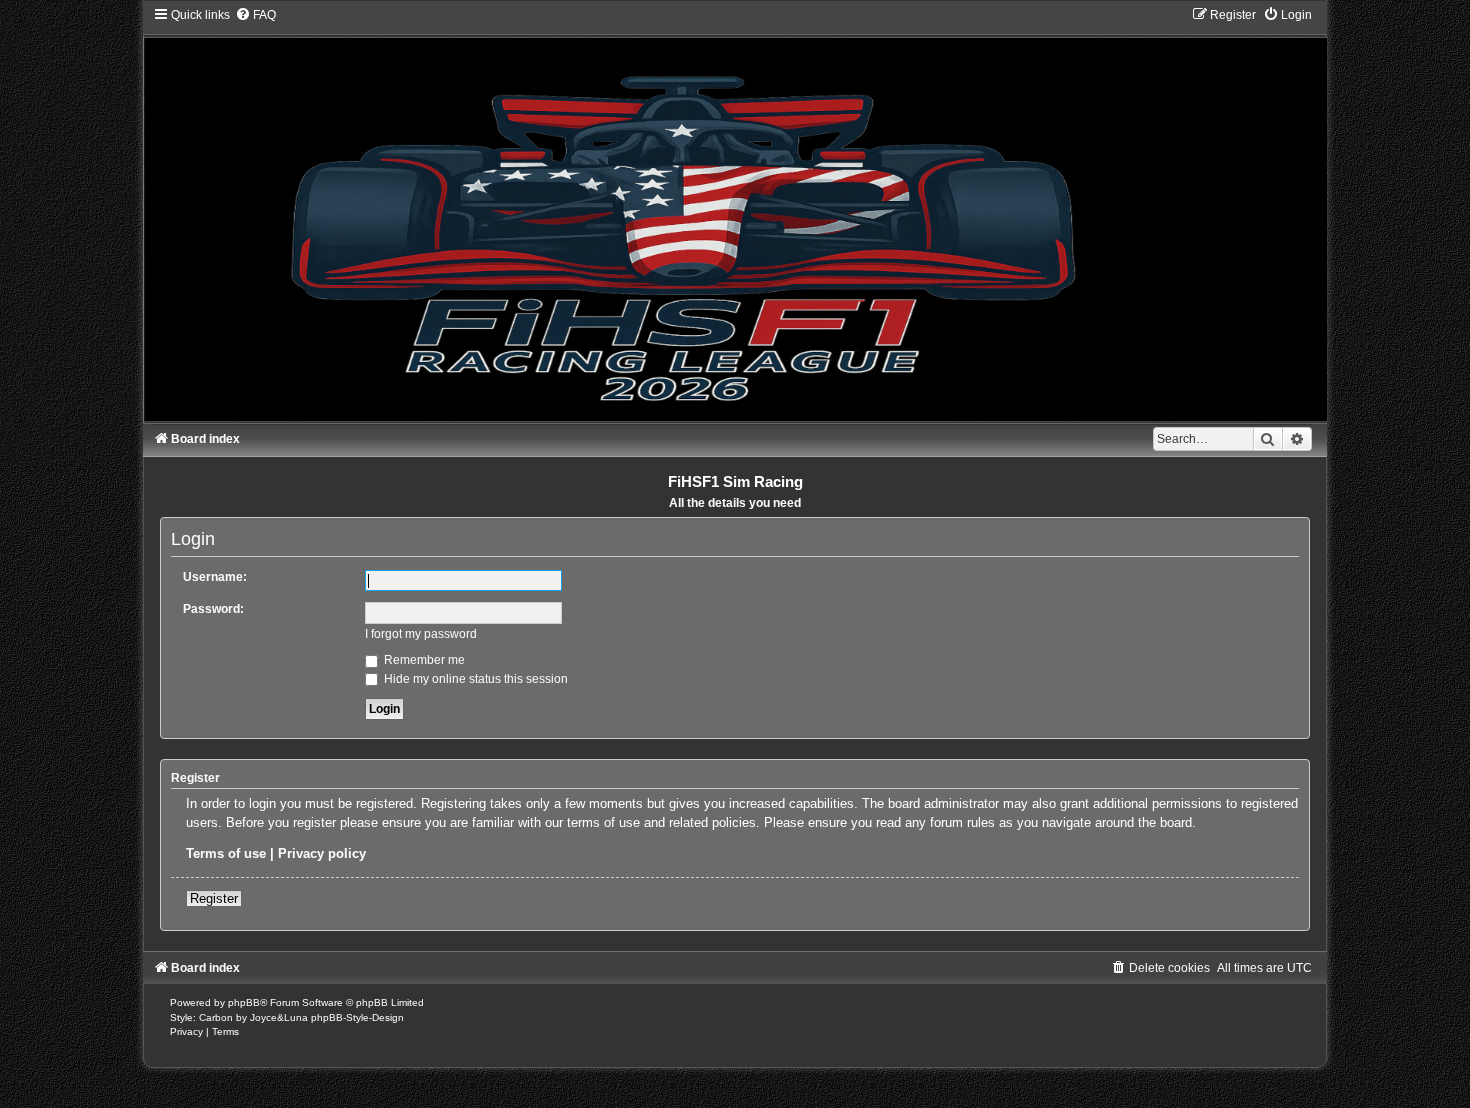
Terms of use (226, 853)
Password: (213, 609)
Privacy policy (322, 853)
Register (214, 898)
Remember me (423, 660)
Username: (215, 577)
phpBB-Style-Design (357, 1017)
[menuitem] (255, 15)
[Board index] (735, 214)
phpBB (244, 1002)
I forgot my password (421, 634)
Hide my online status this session (474, 679)
